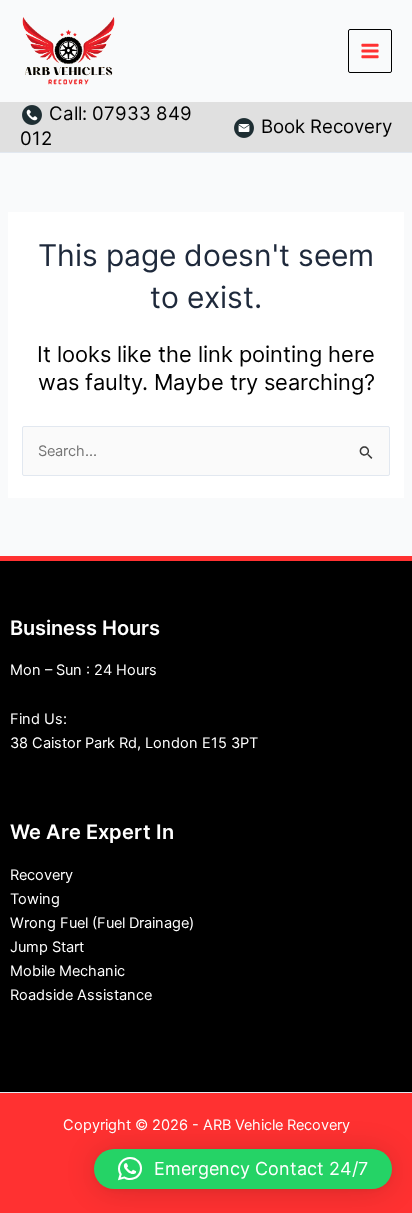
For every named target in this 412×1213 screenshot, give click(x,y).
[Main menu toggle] (370, 51)
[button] (243, 1169)
